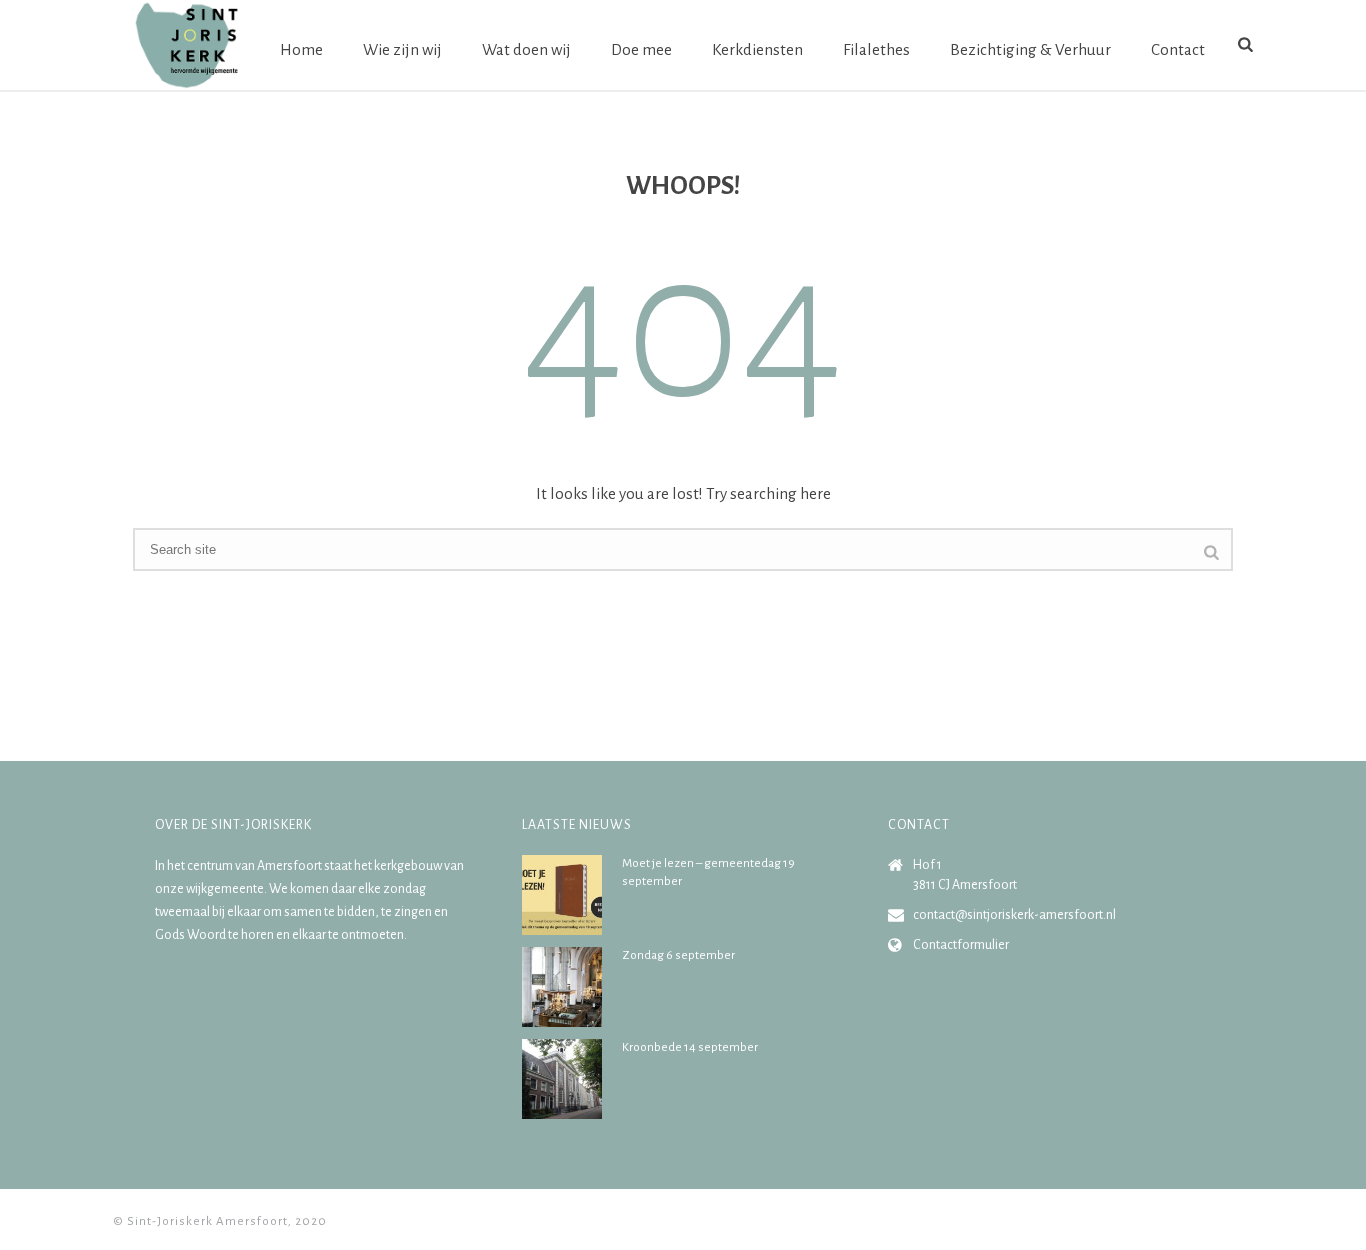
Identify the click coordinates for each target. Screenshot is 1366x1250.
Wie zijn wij (402, 49)
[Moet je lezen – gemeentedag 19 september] (562, 895)
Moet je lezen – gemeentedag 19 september (708, 872)
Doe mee (641, 49)
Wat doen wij (526, 49)
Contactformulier (961, 945)
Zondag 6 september (678, 955)
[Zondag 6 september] (562, 987)
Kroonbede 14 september (690, 1047)
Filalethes (876, 49)
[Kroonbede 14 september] (562, 1079)
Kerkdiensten (757, 49)
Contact (1178, 49)
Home (301, 49)
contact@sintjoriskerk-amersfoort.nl (1014, 915)
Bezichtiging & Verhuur (1030, 49)
